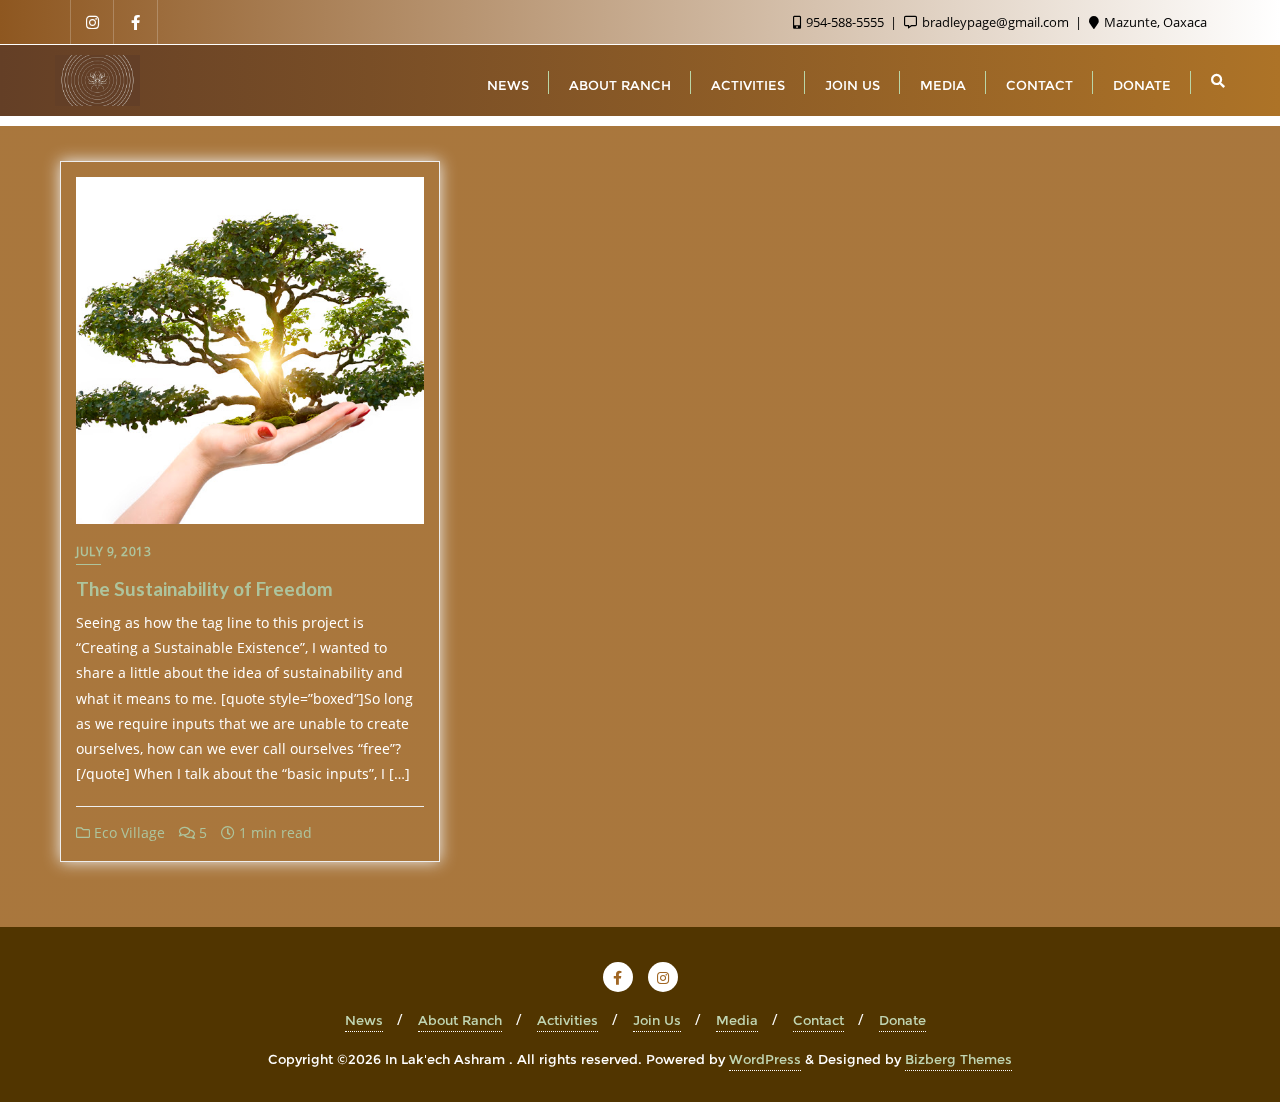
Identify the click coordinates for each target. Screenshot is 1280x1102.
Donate (902, 1020)
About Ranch (460, 1020)
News (364, 1020)
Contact (818, 1020)
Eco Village (127, 832)
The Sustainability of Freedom (204, 588)
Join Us (657, 1020)
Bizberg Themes (958, 1059)
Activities (567, 1020)
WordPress (765, 1059)
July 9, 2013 (113, 551)
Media (737, 1020)
